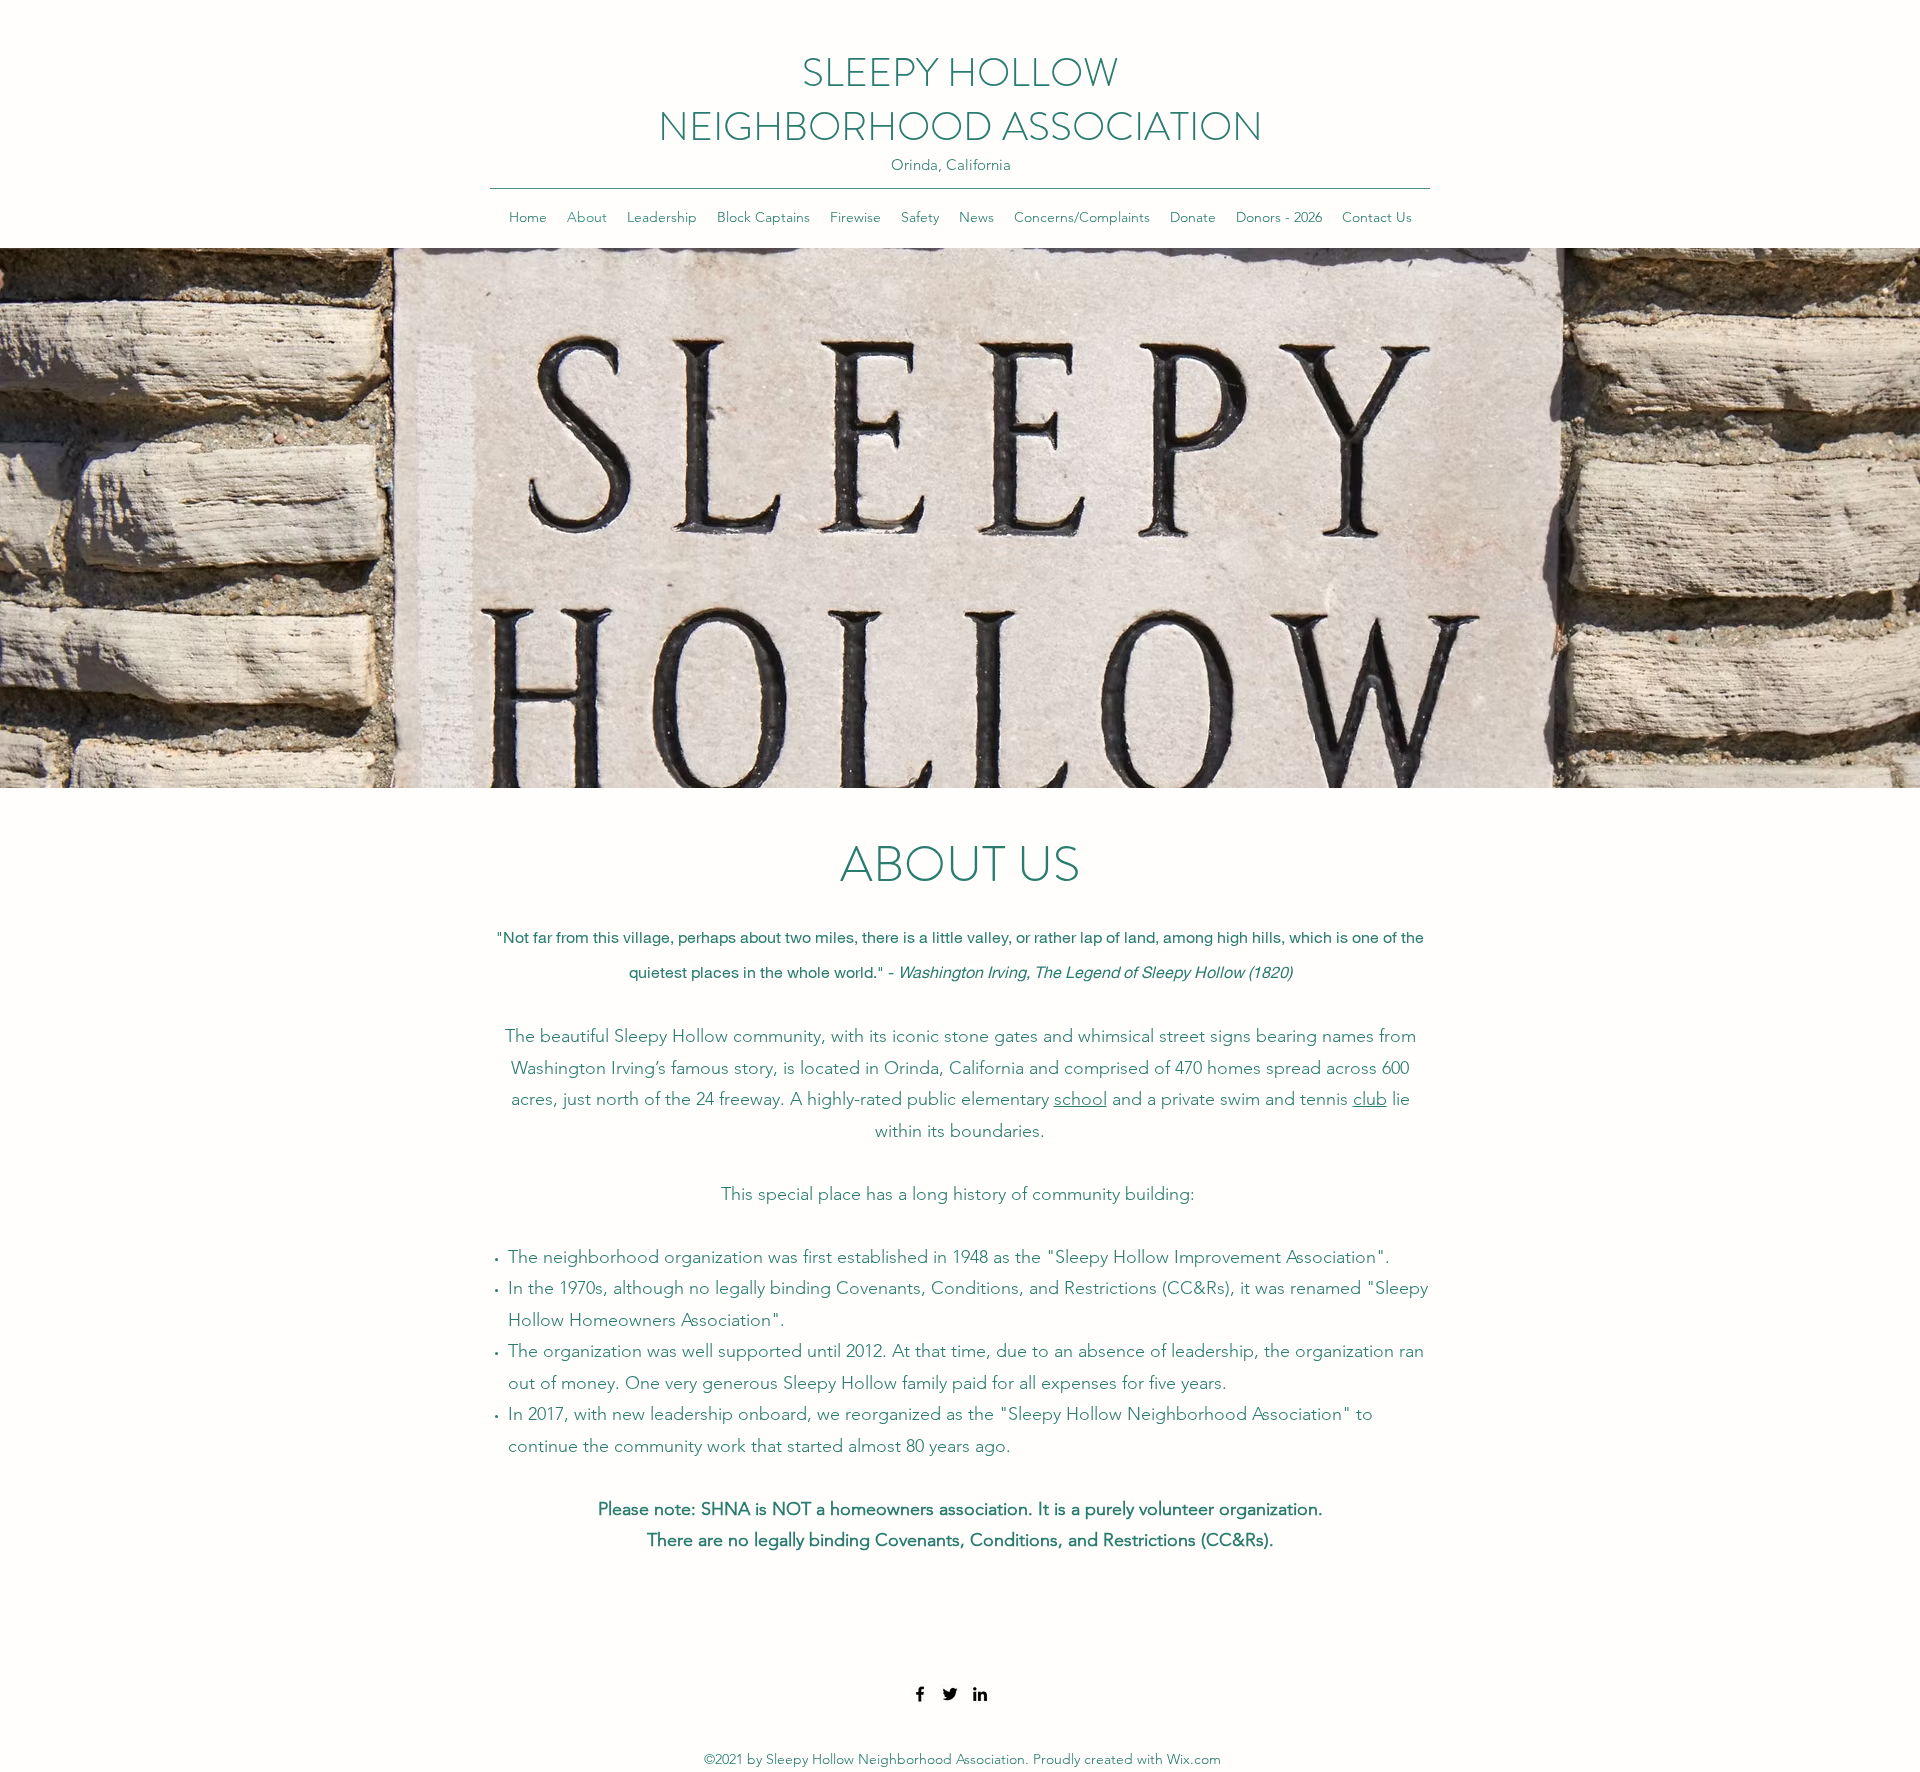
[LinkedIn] (980, 1694)
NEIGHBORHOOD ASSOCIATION (960, 126)
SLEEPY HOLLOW (960, 72)
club (1370, 1099)
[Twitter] (950, 1694)
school (1080, 1099)
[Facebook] (920, 1694)
